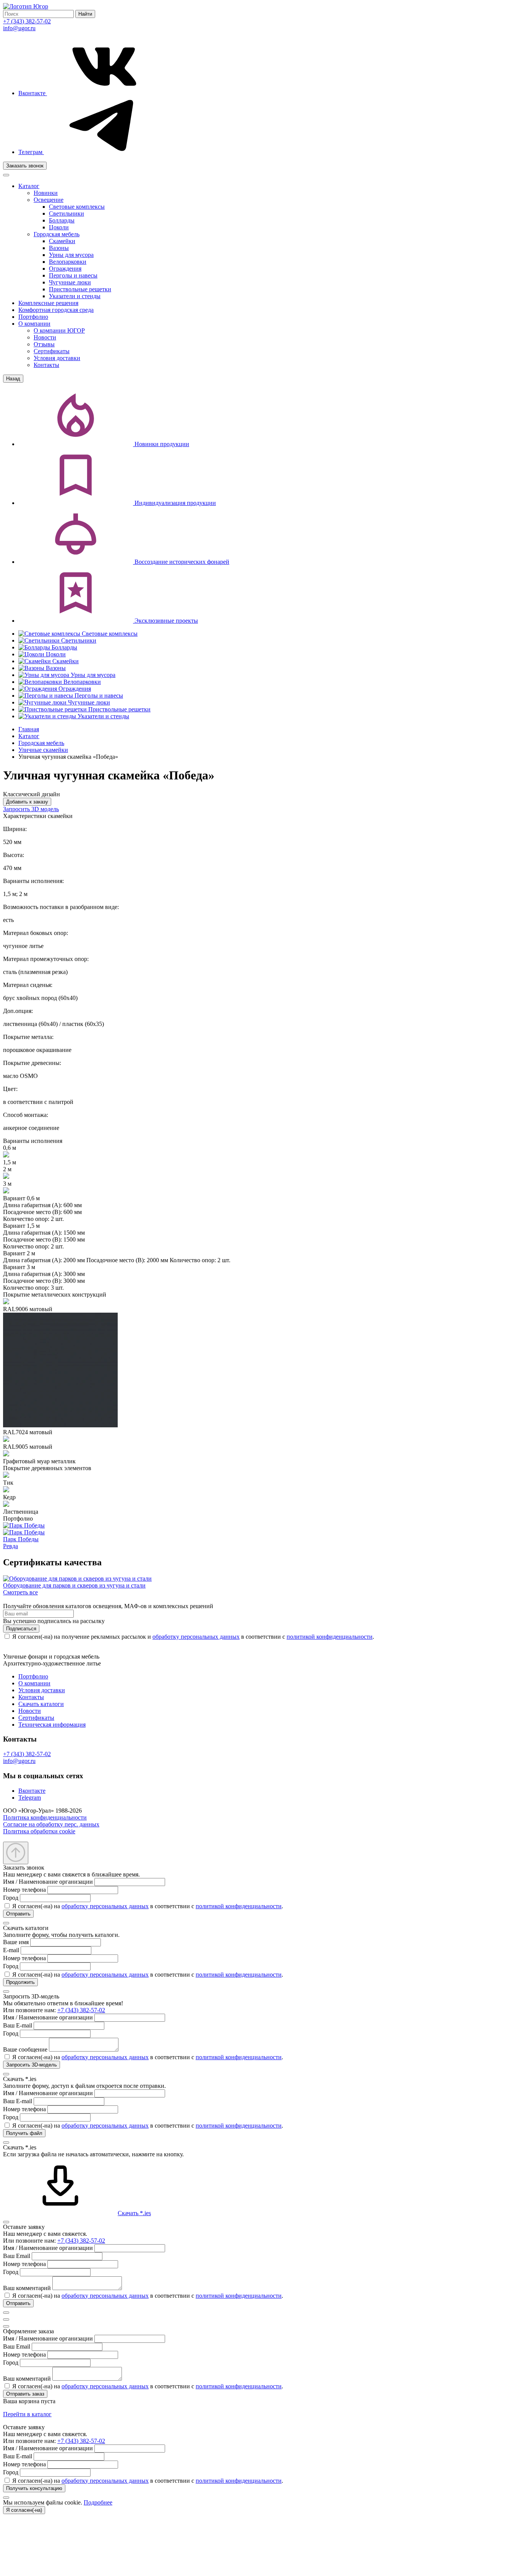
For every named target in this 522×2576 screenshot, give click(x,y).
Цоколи (59, 227)
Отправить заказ (25, 2394)
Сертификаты (52, 351)
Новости (45, 337)
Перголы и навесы (73, 275)
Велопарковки (68, 262)
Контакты (46, 365)
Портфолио (33, 317)
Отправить (18, 1914)
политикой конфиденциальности (330, 1637)
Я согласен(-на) (24, 2510)
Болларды (62, 220)
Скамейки (62, 241)
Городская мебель (57, 234)
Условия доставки (57, 358)
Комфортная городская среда (56, 310)
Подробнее (98, 2502)
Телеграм (31, 152)
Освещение (49, 200)
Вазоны (59, 248)
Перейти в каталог (27, 2414)
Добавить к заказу (27, 802)
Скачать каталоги (41, 1704)
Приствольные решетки (80, 289)
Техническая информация (52, 1725)
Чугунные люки (70, 282)
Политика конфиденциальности (45, 1817)
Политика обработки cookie (39, 1831)
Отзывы (44, 344)
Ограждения (65, 269)
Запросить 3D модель (31, 809)
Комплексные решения (48, 303)
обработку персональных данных (196, 1637)
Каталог (29, 186)
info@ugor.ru (19, 28)
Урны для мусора (71, 255)
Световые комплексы (77, 207)
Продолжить (20, 1982)
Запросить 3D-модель (32, 2065)
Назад (13, 379)
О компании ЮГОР (59, 330)
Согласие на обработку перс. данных (51, 1824)
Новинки (46, 193)
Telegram (30, 1798)
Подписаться (21, 1629)
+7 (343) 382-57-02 (27, 21)
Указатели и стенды (75, 296)
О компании (34, 324)
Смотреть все (20, 1592)
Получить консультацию (34, 2488)
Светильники (66, 213)
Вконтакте (33, 93)
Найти (85, 14)
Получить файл (24, 2133)
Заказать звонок (25, 166)
